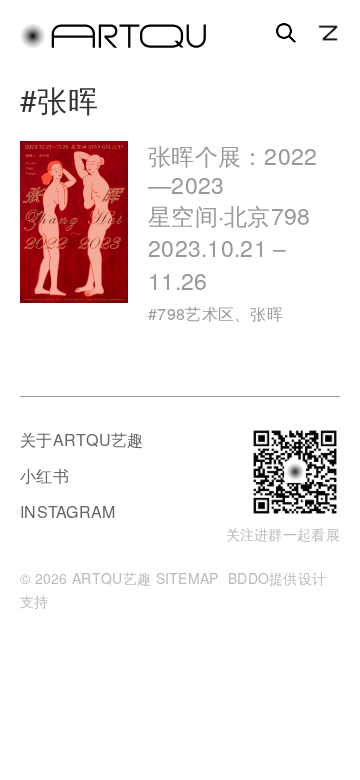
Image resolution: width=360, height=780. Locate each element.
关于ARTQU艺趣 (82, 439)
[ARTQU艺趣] (113, 43)
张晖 (266, 313)
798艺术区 (195, 313)
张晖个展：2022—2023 (233, 218)
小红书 (44, 475)
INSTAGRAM (68, 511)
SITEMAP (187, 578)
